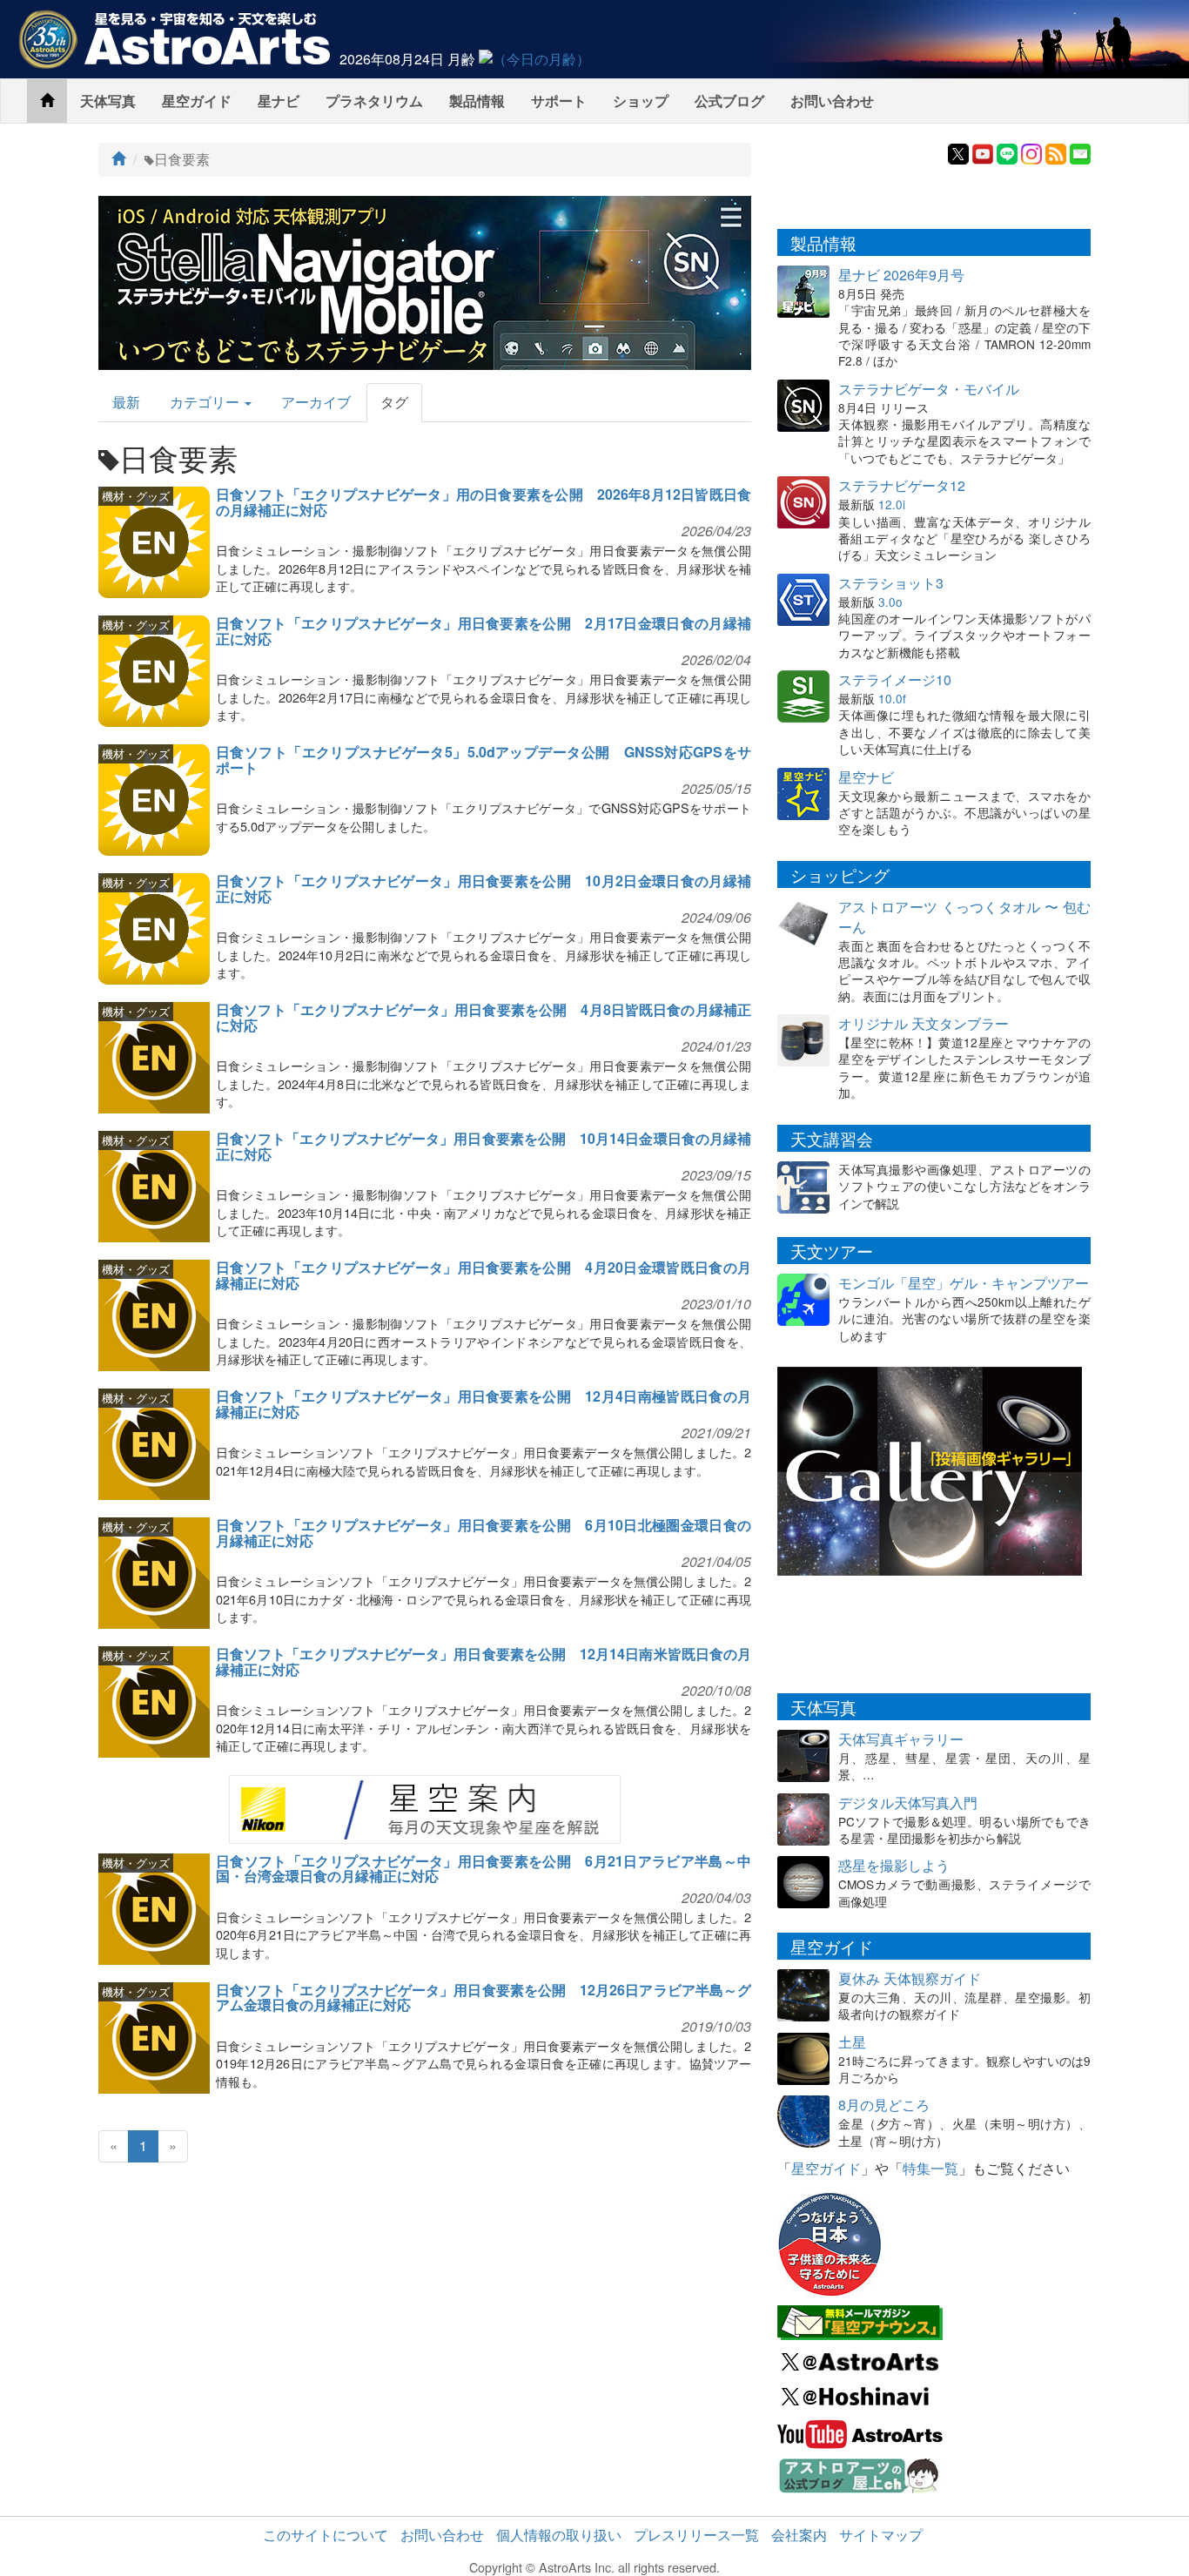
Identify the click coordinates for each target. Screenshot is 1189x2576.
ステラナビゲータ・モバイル (929, 389)
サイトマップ (881, 2535)
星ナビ (279, 101)
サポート (559, 101)
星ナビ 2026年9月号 (901, 275)
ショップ (641, 101)
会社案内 (799, 2535)
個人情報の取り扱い (559, 2535)
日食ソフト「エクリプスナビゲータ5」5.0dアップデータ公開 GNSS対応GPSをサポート (484, 760)
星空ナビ (866, 777)
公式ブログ (729, 101)
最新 (126, 402)
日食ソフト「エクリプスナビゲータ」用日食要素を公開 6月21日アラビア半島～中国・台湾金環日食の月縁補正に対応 (484, 1869)
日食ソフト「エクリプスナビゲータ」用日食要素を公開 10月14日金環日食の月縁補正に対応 (484, 1146)
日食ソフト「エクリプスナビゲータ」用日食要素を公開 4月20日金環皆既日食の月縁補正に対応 (484, 1275)
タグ (394, 402)
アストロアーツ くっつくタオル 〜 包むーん (964, 917)
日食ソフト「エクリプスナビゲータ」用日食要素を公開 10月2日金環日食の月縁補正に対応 (484, 888)
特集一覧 (930, 2168)
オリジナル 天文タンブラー (924, 1023)
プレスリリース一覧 (696, 2535)
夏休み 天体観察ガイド (910, 1978)
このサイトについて (326, 2535)
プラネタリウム (374, 101)
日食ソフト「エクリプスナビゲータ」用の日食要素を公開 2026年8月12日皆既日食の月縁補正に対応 (484, 502)
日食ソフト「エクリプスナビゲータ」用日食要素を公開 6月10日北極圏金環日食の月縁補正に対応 (484, 1533)
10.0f (892, 698)
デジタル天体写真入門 (908, 1803)
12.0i (892, 504)
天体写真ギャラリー (901, 1739)
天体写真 (108, 101)
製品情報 (477, 101)
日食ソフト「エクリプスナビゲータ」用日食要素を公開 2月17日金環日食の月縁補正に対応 (484, 631)
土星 (852, 2042)
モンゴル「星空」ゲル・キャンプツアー (964, 1283)
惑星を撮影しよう (894, 1865)
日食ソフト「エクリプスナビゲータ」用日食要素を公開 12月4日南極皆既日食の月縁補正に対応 (484, 1404)
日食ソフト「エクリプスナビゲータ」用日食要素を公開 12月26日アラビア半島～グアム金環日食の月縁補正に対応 (484, 1998)
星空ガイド (197, 101)
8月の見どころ (884, 2105)
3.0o (890, 602)
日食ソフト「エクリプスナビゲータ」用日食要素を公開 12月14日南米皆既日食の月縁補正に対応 (484, 1661)
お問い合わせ (832, 101)
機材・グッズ (136, 496)
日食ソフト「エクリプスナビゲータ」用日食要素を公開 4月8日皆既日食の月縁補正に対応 (484, 1017)
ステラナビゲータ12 (902, 485)
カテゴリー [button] (206, 402)
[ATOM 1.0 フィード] (1056, 152)
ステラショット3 (891, 583)
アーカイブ (316, 402)
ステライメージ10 (895, 679)
